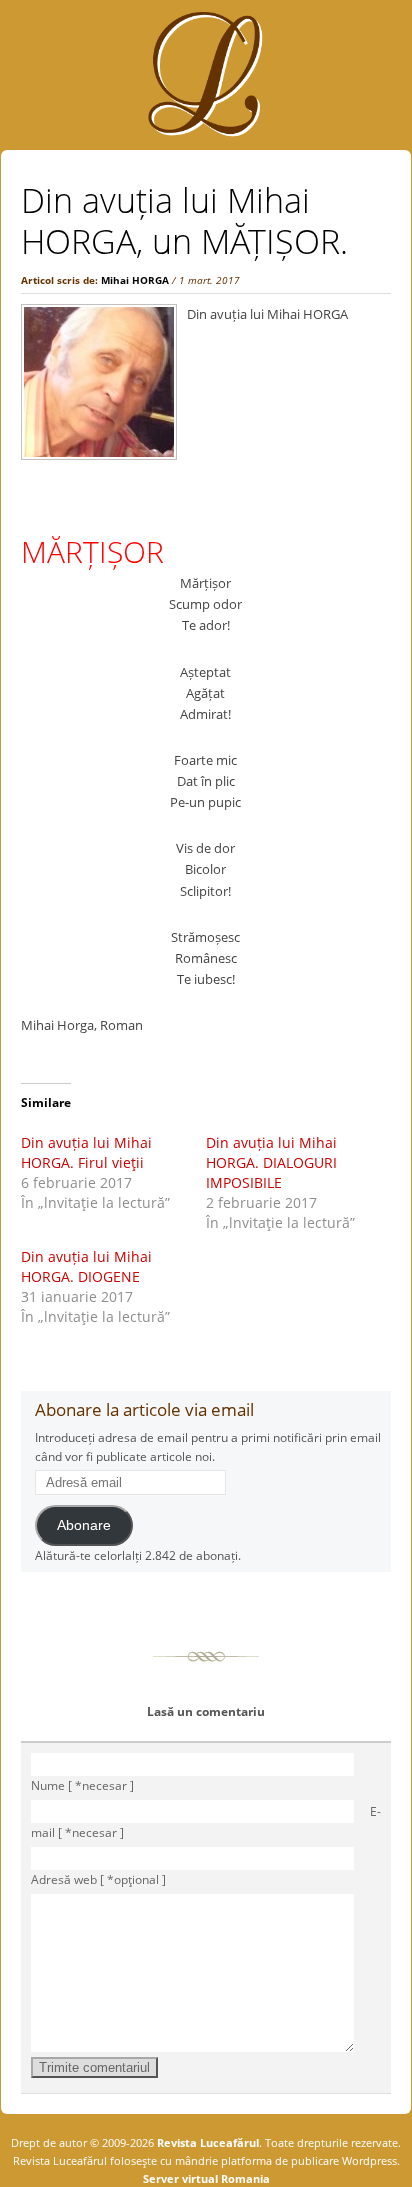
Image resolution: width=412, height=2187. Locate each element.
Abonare (84, 1525)
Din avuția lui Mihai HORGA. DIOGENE (86, 1266)
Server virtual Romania (206, 2178)
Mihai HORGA (135, 280)
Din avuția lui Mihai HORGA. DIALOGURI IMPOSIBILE (271, 1162)
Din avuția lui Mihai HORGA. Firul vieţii (86, 1152)
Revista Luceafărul (206, 2142)
